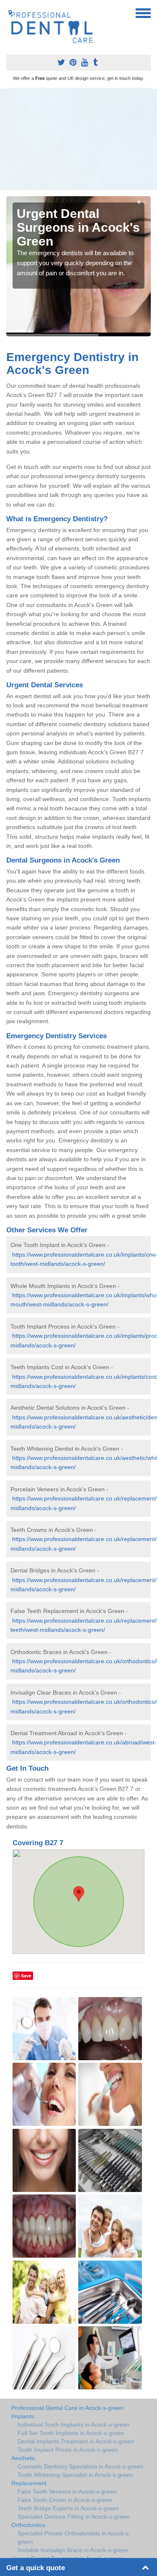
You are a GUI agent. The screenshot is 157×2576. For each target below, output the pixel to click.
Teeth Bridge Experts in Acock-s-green (68, 2508)
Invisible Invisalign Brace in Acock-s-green (73, 2550)
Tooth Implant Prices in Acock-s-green (68, 2450)
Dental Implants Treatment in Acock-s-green (76, 2441)
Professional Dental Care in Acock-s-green (67, 2408)
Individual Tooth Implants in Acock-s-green (73, 2425)
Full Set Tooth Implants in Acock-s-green (71, 2433)
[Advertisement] (78, 139)
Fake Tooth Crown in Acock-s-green (65, 2500)
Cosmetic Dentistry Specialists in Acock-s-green (80, 2466)
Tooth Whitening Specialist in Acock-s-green (75, 2475)
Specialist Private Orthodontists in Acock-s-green (74, 2538)
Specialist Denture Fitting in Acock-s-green (74, 2517)
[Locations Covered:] (10, 13)
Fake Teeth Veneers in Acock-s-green (67, 2491)
